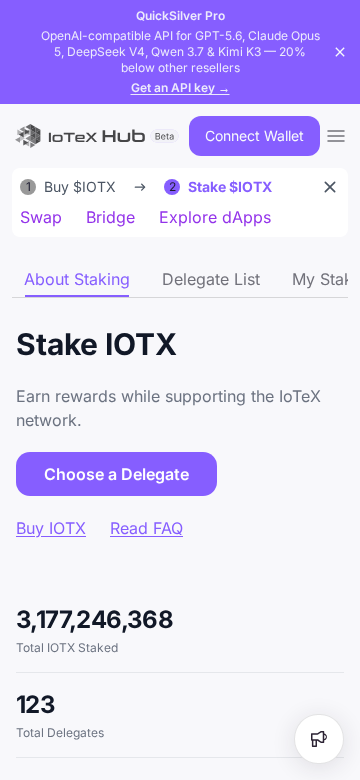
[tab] (77, 279)
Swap (41, 217)
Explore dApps (215, 217)
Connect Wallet (254, 135)
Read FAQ (146, 528)
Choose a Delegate (116, 474)
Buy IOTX (51, 528)
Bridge (110, 217)
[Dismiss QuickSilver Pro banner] (340, 52)
